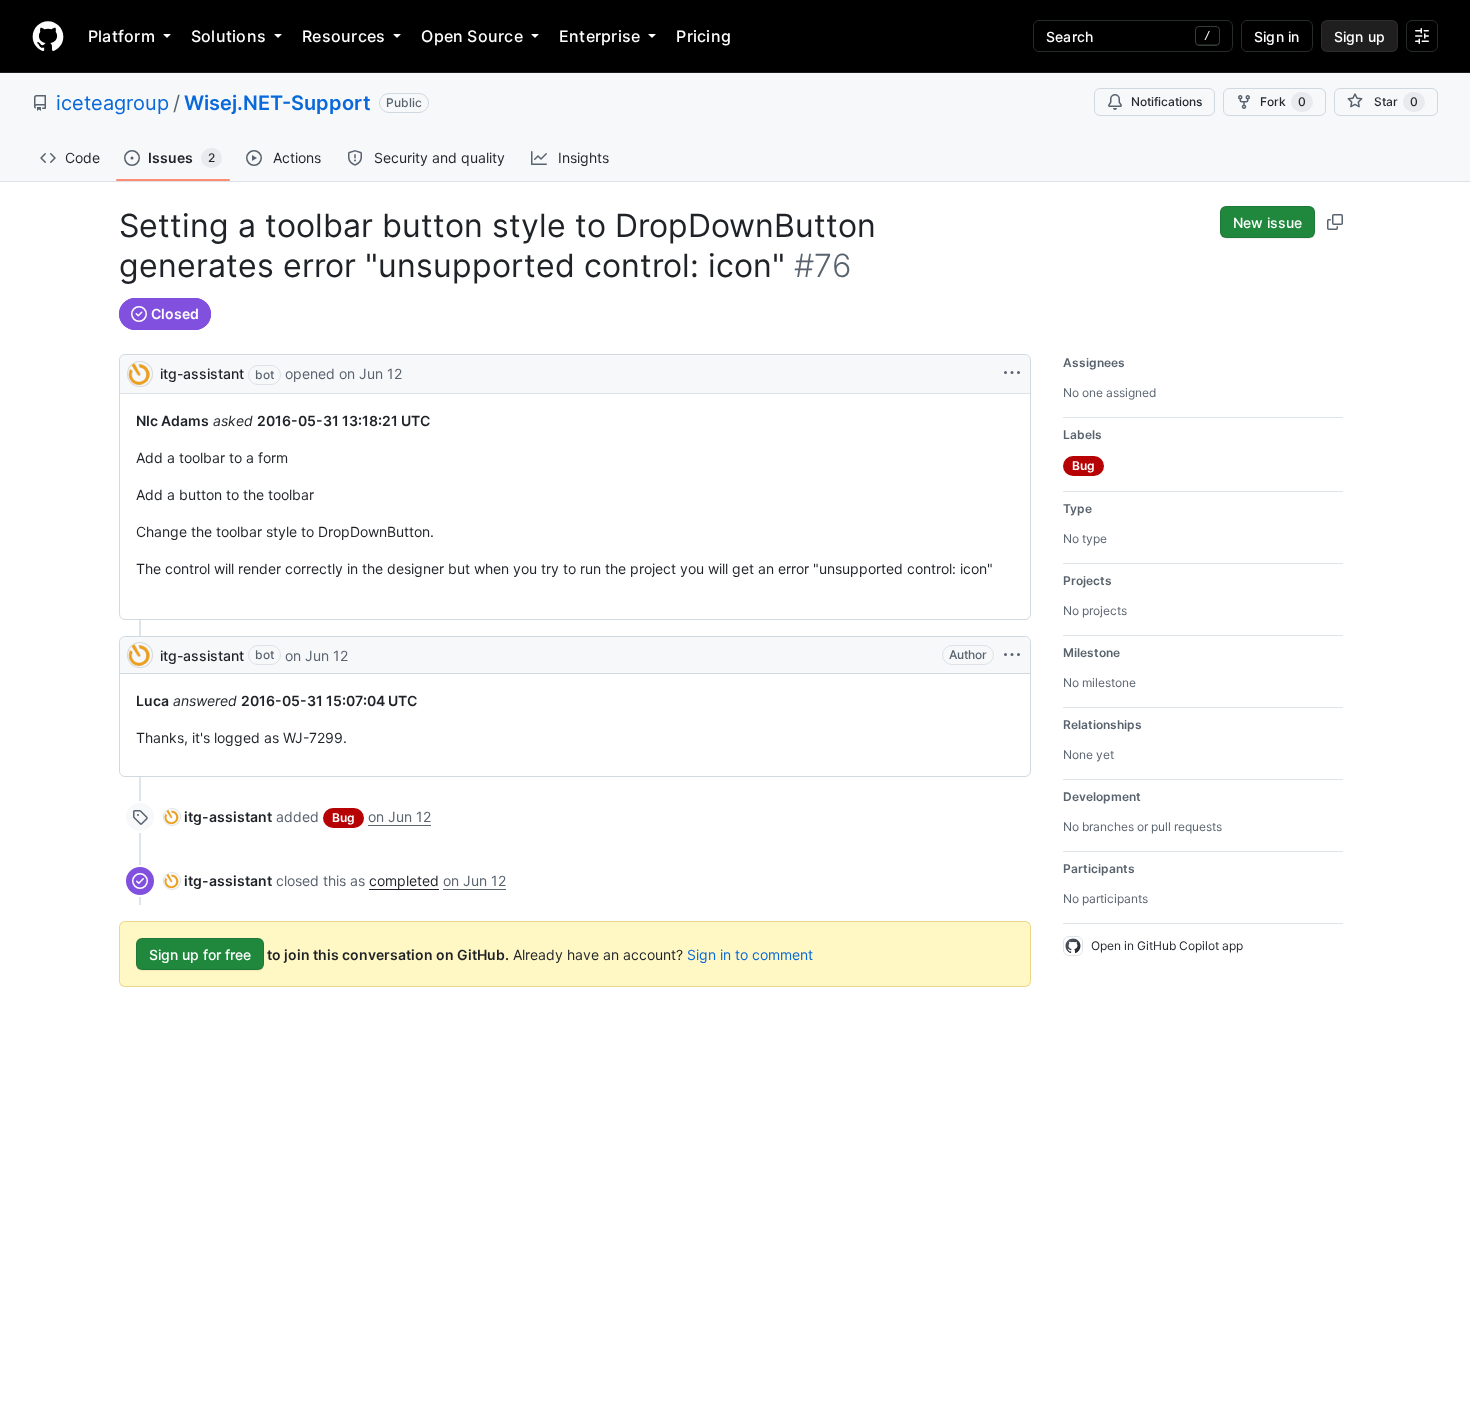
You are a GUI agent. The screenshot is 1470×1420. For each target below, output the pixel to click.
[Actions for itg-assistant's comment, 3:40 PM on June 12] (1012, 655)
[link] (218, 816)
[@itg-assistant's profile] (140, 372)
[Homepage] (48, 36)
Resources (343, 36)
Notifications (1166, 101)
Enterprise (599, 36)
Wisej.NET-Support (277, 103)
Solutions (228, 36)
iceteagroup (112, 103)
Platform (121, 36)
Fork (1283, 101)
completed (404, 880)
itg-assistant (202, 373)
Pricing (703, 36)
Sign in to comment (750, 954)
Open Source (472, 36)
